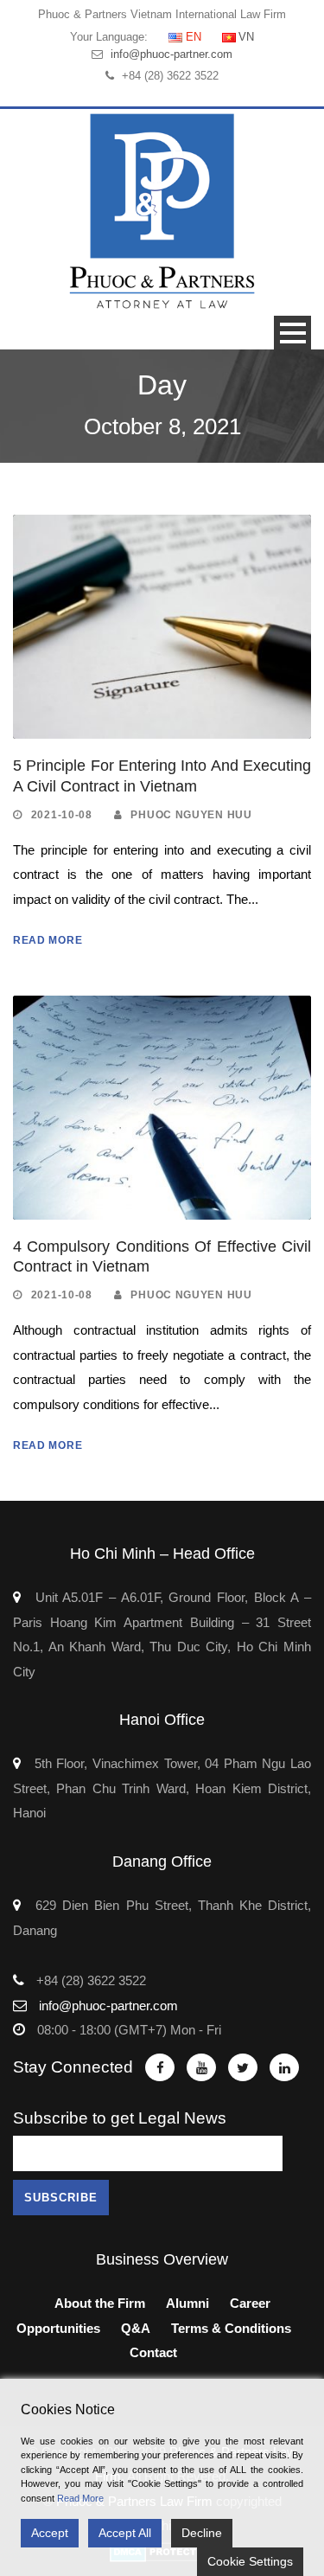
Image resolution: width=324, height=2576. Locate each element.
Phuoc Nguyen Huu (191, 815)
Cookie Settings (250, 2561)
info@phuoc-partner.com (172, 54)
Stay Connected (73, 2067)
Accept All (125, 2533)
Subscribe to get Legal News (120, 2118)
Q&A (136, 2328)
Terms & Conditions (231, 2328)
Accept (50, 2533)
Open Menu (292, 333)
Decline (202, 2533)
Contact (153, 2352)
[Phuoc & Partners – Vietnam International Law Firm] (162, 211)
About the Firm (100, 2303)
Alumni (187, 2303)
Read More (48, 940)
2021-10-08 (62, 815)
